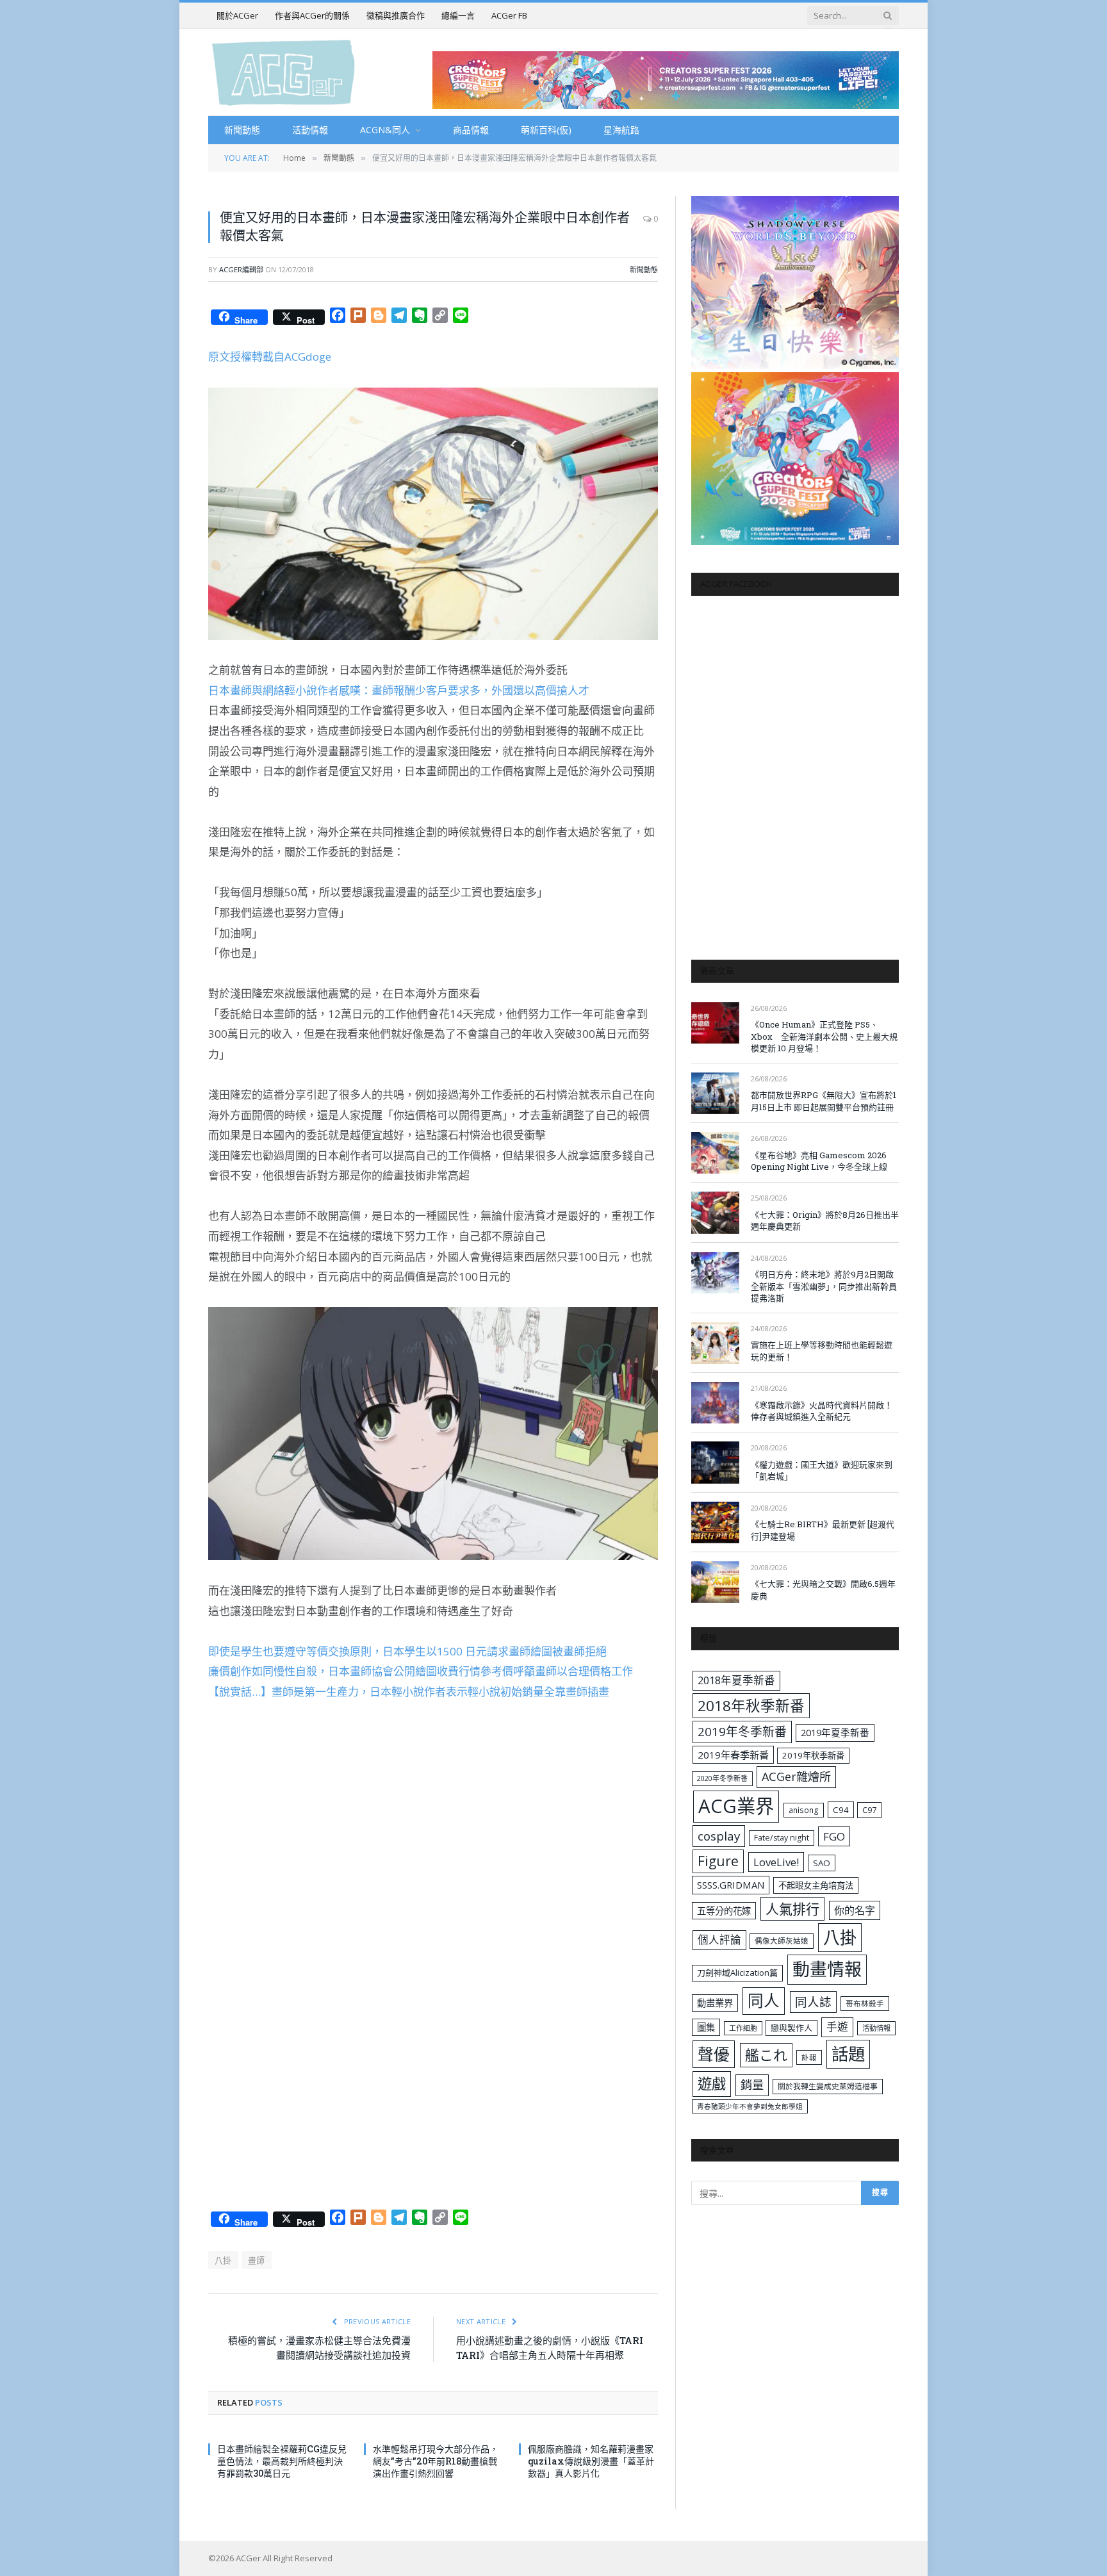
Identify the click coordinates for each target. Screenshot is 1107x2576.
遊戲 (712, 2084)
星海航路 (621, 130)
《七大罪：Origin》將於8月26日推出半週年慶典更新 (825, 1221)
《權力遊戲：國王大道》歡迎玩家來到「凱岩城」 (822, 1471)
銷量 (752, 2085)
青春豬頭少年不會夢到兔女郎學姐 (750, 2106)
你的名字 (855, 1910)
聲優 (714, 2054)
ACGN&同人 (385, 130)
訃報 (809, 2057)
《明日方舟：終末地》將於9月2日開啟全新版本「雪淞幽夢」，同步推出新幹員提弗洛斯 (824, 1286)
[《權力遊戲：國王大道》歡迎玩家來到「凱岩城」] (715, 1462)
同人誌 (813, 2002)
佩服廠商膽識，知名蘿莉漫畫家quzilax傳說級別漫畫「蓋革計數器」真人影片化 (591, 2461)
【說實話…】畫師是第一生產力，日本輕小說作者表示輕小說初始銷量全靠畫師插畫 (409, 1692)
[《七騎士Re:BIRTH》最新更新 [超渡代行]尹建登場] (715, 1522)
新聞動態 (242, 130)
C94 (841, 1810)
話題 (848, 2054)
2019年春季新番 (733, 1755)
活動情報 (310, 130)
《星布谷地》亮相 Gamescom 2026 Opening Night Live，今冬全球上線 (819, 1161)
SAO (822, 1863)
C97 (869, 1810)
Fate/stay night (782, 1838)
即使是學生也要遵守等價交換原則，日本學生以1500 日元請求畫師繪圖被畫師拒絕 (407, 1651)
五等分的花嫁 (724, 1911)
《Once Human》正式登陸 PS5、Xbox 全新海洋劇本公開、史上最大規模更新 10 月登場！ (824, 1036)
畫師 (257, 2260)
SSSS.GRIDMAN (731, 1885)
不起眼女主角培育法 (816, 1885)
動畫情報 (827, 1969)
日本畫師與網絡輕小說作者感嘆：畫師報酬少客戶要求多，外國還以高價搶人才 (399, 690)
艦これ (766, 2055)
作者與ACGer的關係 (312, 15)
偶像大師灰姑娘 (782, 1941)
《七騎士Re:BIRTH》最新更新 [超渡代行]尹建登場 (823, 1530)
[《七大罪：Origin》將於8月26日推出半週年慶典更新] (715, 1212)
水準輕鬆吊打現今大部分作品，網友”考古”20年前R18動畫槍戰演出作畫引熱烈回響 (436, 2461)
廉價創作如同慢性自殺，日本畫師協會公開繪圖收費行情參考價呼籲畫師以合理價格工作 (421, 1671)
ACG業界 (736, 1806)
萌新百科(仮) (546, 130)
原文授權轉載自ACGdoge (270, 357)
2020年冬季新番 (722, 1778)
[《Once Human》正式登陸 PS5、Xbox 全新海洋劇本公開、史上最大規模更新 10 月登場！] (715, 1023)
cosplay (719, 1836)
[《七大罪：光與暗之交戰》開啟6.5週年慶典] (715, 1582)
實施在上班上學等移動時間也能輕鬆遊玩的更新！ (822, 1351)
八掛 (223, 2260)
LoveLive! (776, 1862)
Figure (718, 1861)
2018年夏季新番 (736, 1680)
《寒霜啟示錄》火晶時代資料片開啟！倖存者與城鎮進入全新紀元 (822, 1411)
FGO (834, 1836)
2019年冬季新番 (742, 1732)
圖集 (706, 2027)
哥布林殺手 (865, 2004)
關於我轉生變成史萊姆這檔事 (828, 2086)
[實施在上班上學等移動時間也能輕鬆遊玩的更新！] (715, 1343)
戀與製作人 (791, 2028)
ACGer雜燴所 (796, 1776)
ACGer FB (509, 15)
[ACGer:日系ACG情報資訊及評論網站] (283, 72)
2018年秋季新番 (751, 1706)
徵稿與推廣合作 (396, 15)
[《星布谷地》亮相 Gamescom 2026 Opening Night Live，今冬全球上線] (715, 1153)
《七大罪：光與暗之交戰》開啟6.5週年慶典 (823, 1590)
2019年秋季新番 (813, 1755)
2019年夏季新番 (835, 1732)
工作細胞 (743, 2028)
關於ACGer (237, 15)
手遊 (837, 2027)
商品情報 (471, 130)
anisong (804, 1810)
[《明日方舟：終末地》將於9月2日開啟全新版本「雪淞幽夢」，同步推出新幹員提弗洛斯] (715, 1273)
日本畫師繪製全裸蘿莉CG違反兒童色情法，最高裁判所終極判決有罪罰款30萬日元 (282, 2461)
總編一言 (458, 15)
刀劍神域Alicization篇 (737, 1973)
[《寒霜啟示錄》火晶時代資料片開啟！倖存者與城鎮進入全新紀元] (715, 1403)
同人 (764, 2000)
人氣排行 (792, 1909)
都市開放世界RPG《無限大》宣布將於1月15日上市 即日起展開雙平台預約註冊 (824, 1101)
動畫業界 (715, 2003)
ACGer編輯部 (241, 269)
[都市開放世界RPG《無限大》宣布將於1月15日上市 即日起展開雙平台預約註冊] (715, 1093)
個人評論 (719, 1940)
